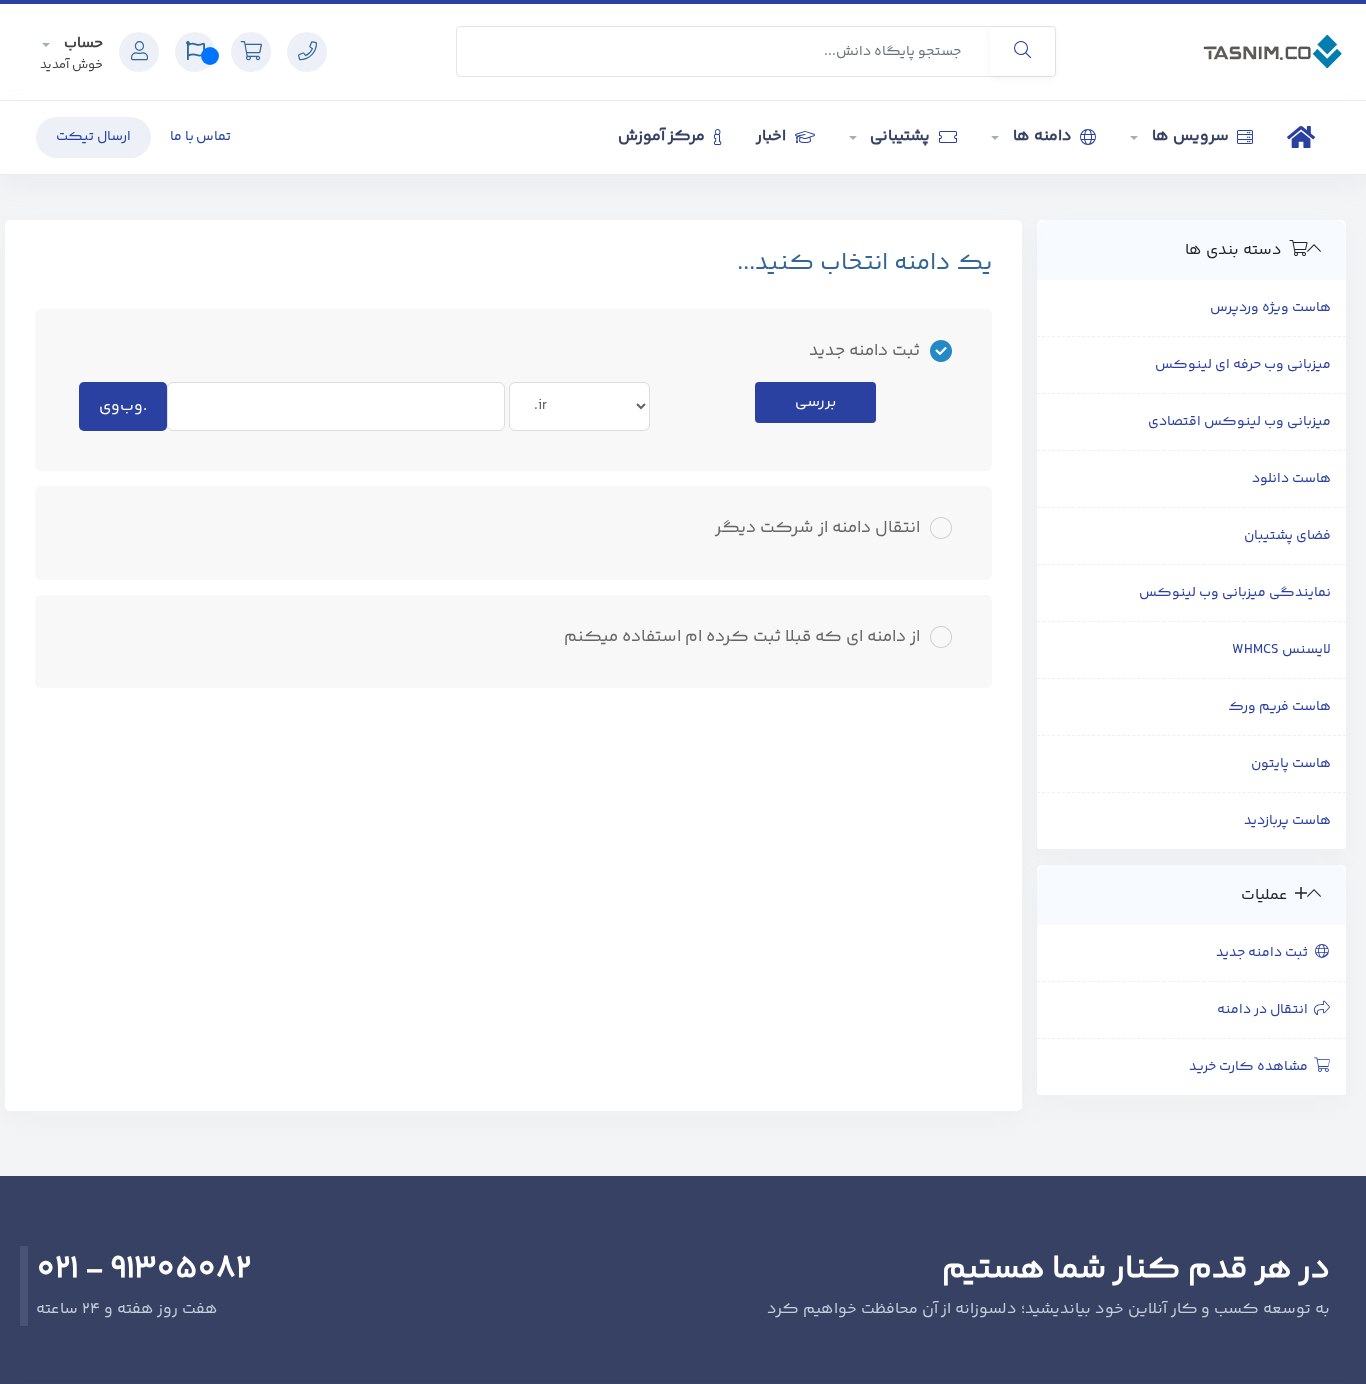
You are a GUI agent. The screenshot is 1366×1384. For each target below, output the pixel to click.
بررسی (815, 402)
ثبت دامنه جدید (1265, 953)
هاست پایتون (1291, 764)
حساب (81, 43)
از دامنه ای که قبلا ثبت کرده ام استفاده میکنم (742, 637)
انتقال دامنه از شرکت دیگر (817, 528)
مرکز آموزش (664, 136)
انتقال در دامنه (1265, 1010)
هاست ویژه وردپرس (1270, 308)
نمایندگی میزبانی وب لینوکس (1235, 593)
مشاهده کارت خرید (1251, 1067)
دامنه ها (1042, 136)
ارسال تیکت (93, 137)
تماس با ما (201, 137)
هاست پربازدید (1287, 821)
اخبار (773, 136)
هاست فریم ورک (1279, 707)
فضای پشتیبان (1287, 536)
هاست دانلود (1291, 479)
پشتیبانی (901, 136)
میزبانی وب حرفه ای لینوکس (1243, 365)
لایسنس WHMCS (1281, 650)
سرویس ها (1190, 136)
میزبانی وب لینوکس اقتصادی (1239, 422)
